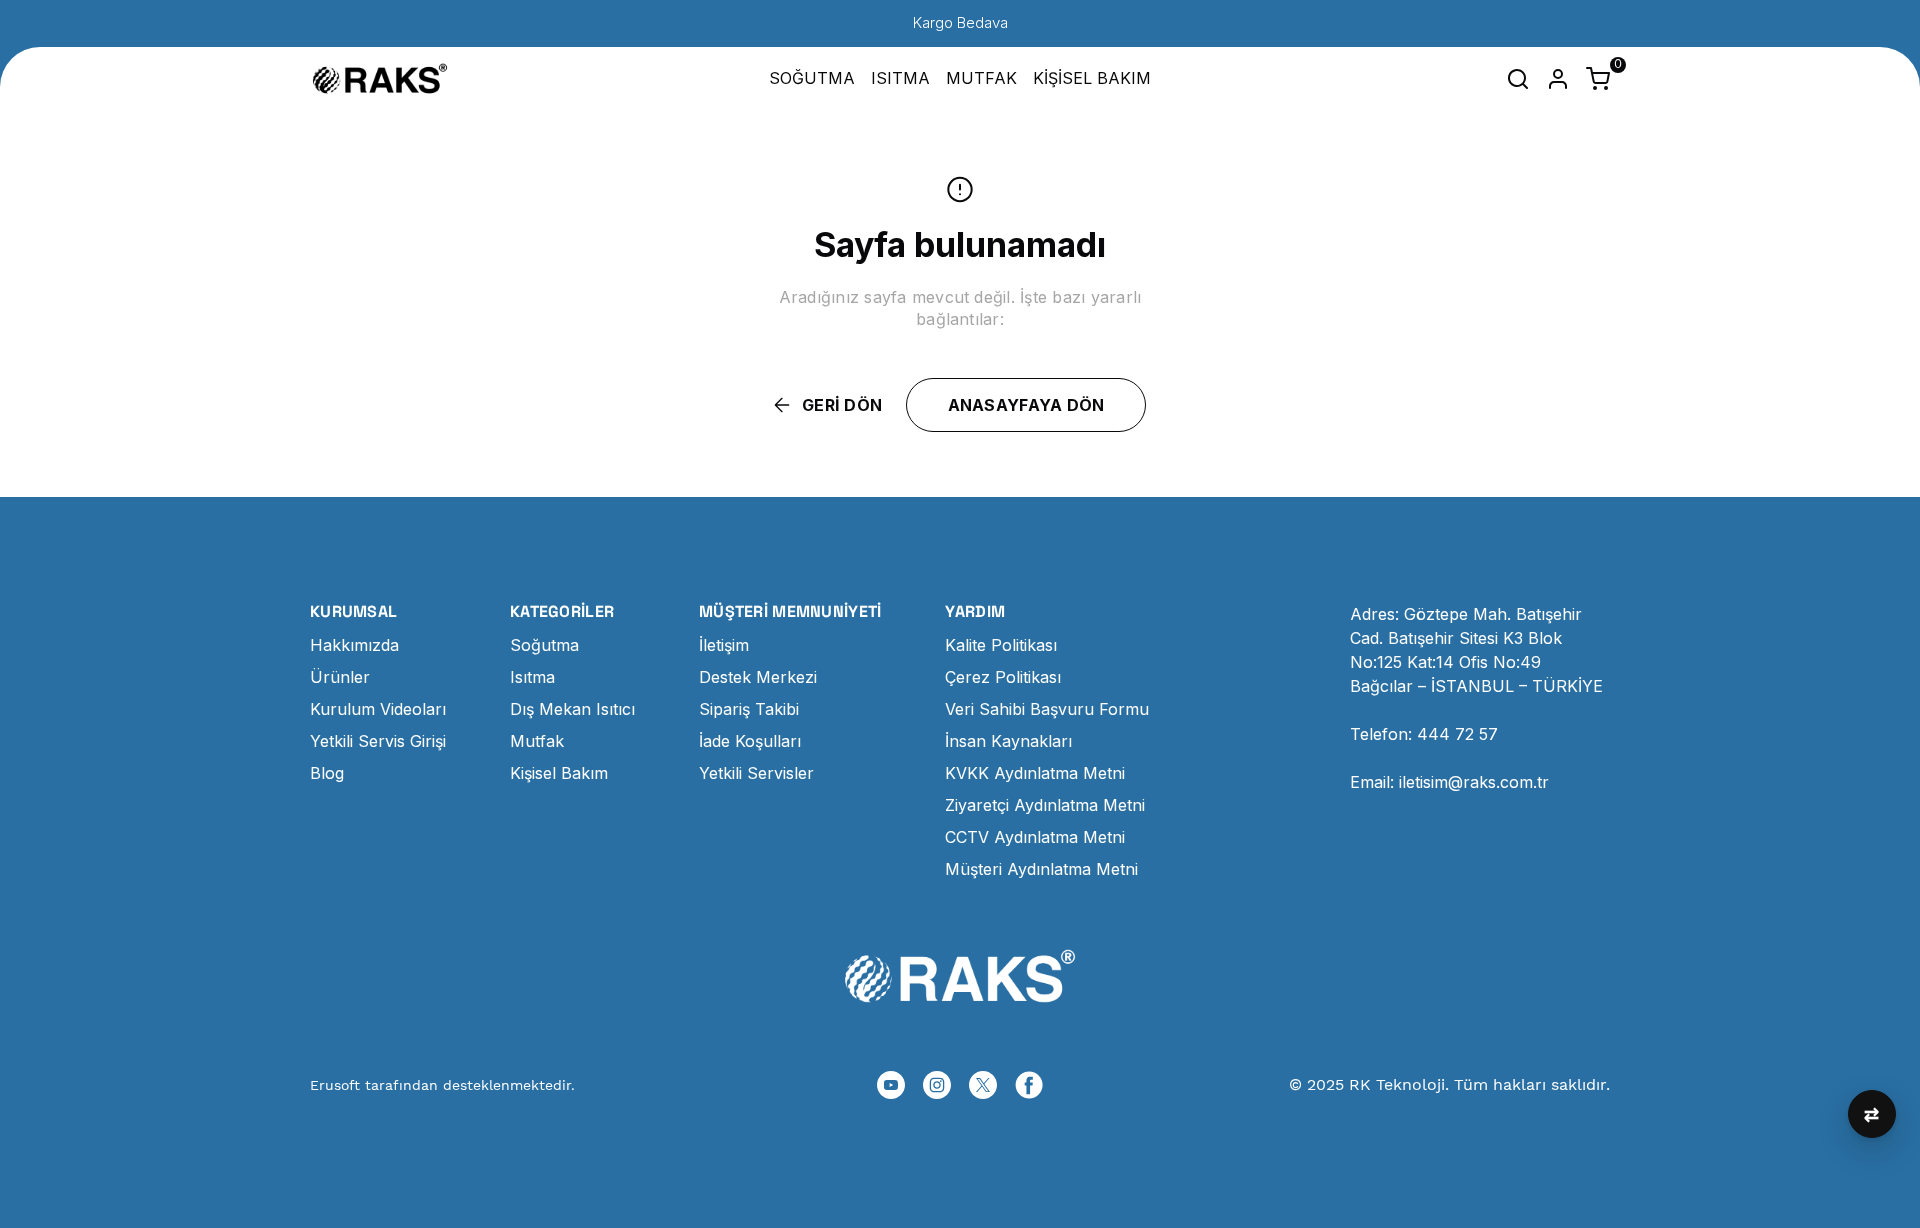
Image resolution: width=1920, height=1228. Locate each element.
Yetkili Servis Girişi (378, 741)
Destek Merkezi (758, 677)
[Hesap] (1558, 79)
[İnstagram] (937, 1085)
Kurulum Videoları (378, 709)
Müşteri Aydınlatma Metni (1041, 869)
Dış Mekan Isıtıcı (572, 709)
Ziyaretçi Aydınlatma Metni (1045, 805)
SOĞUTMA (812, 78)
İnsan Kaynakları (1008, 741)
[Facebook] (1029, 1085)
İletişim (724, 645)
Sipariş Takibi (749, 709)
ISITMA (900, 78)
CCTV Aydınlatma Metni (1035, 837)
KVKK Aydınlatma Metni (1035, 773)
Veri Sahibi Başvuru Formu (1047, 709)
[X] (983, 1085)
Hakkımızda (354, 645)
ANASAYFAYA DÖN (1026, 405)
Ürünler (340, 677)
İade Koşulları (750, 741)
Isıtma (532, 677)
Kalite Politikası (1001, 645)
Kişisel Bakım (559, 773)
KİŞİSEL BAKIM (1092, 78)
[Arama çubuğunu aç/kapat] (1518, 79)
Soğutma (544, 645)
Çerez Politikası (1003, 677)
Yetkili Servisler (756, 773)
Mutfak (537, 741)
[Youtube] (891, 1085)
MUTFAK (981, 78)
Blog (327, 773)
